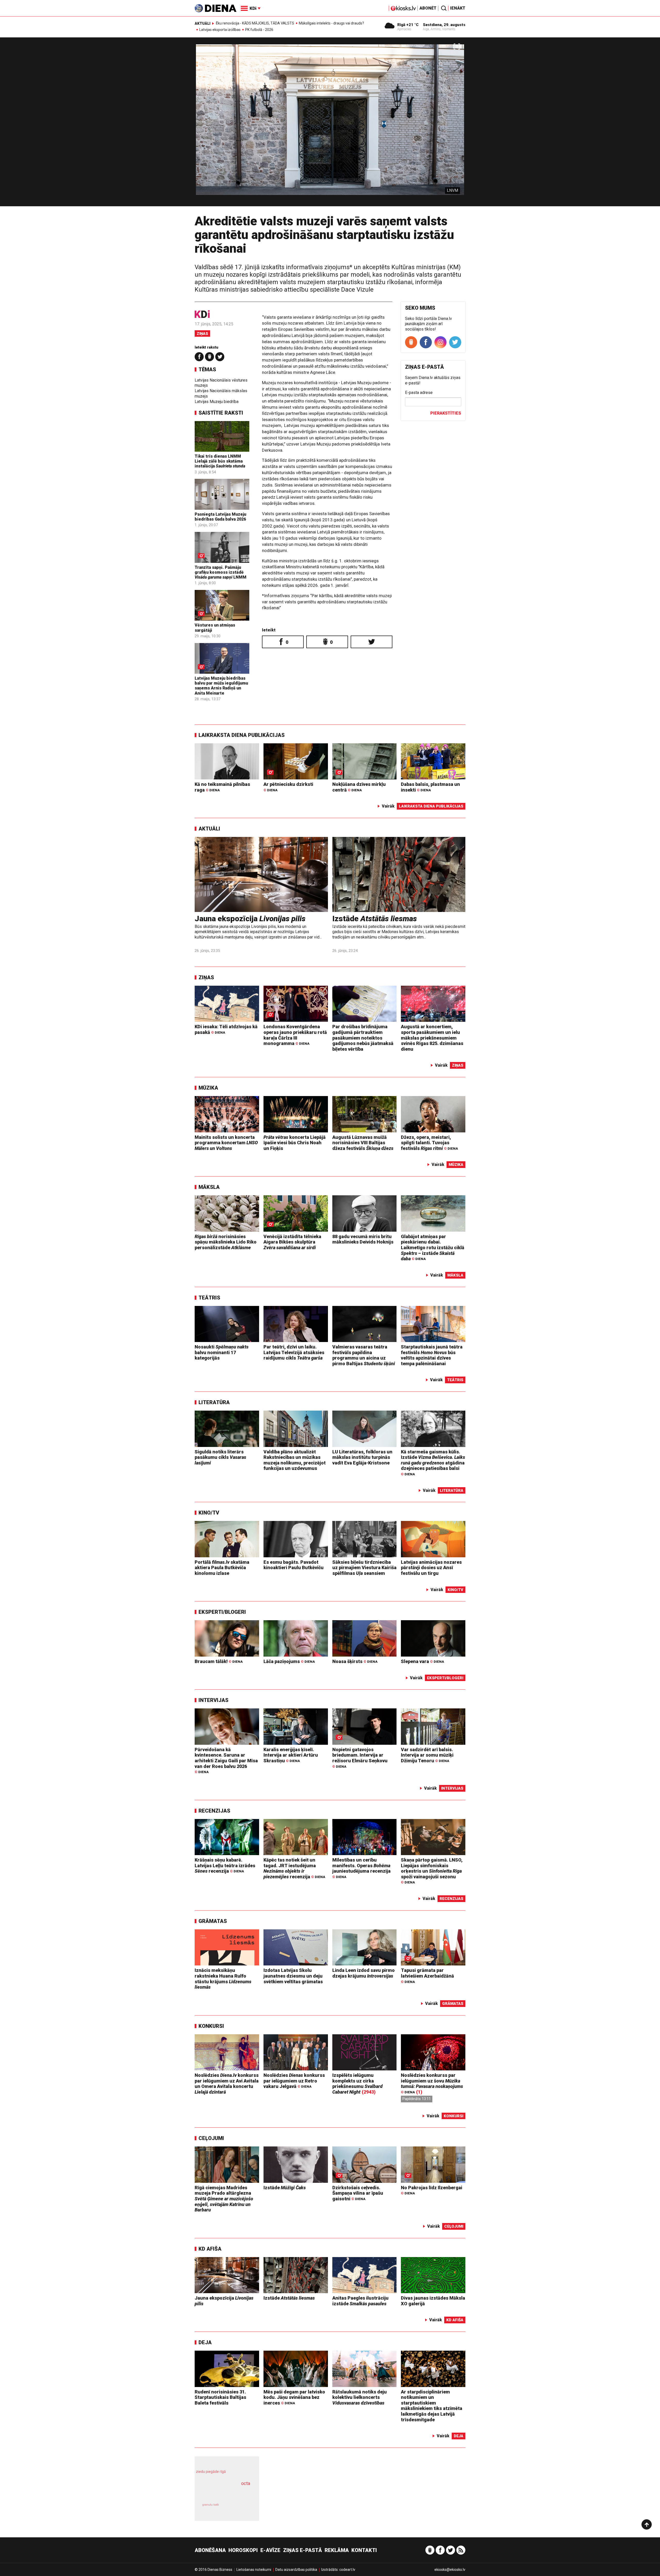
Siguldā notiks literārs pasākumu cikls (220, 1457)
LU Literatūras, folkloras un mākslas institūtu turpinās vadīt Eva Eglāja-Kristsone (362, 1457)
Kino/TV (209, 1513)
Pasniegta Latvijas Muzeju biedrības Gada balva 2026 (220, 517)
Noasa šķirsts (355, 1661)
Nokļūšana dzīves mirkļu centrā (359, 787)
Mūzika (208, 1088)
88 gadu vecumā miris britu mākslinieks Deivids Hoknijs (363, 1239)
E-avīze (270, 2550)
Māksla (209, 1187)
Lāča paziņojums (289, 1661)
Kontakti (364, 2550)
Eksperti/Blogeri (222, 1612)
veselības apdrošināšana (222, 2492)
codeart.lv (347, 2570)
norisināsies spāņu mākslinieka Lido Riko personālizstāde (226, 1242)
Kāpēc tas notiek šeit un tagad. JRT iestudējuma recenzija (294, 1868)
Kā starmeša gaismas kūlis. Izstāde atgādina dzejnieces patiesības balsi (433, 1463)
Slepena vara (422, 1661)
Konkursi (211, 2026)
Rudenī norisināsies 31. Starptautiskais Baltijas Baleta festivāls (220, 2397)
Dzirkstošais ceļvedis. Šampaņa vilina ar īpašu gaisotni (358, 2193)
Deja (205, 2342)
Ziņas (202, 334)
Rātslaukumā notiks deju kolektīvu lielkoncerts (360, 2397)
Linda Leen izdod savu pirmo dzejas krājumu (364, 1973)
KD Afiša (210, 2249)
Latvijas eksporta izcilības (220, 30)
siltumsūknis (239, 2508)
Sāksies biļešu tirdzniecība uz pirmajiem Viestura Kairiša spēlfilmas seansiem (364, 1568)
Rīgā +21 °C (408, 25)
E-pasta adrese (419, 393)
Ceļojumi (211, 2138)
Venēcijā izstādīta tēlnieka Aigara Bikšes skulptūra (292, 1242)
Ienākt (458, 8)
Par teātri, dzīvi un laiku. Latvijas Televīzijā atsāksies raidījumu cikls (294, 1352)
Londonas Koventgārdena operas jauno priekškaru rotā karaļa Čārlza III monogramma (295, 1035)
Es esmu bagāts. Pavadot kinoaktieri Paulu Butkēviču (294, 1565)
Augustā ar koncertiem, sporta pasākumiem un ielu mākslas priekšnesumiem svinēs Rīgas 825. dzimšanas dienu (432, 1038)
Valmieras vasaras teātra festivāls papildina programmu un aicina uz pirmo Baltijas (364, 1355)
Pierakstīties (446, 413)
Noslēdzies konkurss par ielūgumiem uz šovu (432, 2083)
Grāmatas (213, 1921)
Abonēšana (210, 2550)
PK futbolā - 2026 (259, 30)
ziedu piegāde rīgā (211, 2472)
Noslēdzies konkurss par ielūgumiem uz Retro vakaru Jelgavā (294, 2081)
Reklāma (337, 2550)
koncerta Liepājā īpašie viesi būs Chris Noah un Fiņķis (295, 1143)
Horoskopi (243, 2550)
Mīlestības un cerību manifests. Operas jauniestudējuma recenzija (361, 1868)
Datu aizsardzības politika (296, 2570)
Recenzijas (214, 1811)
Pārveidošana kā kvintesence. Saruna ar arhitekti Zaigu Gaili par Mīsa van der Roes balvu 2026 (226, 1760)
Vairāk (388, 806)
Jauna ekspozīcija (250, 919)
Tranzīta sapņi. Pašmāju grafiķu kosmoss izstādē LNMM (221, 572)
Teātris (209, 1298)
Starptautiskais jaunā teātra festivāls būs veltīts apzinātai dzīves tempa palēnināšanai (432, 1355)
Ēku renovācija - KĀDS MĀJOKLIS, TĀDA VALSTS (255, 23)
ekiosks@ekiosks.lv (450, 2570)
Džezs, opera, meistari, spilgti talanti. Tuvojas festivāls (429, 1143)
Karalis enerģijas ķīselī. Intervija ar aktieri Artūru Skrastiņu (291, 1755)
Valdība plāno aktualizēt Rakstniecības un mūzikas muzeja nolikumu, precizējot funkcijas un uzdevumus (295, 1460)
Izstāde (375, 919)
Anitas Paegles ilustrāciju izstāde (360, 2301)
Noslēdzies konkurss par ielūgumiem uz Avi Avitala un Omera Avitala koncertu (227, 2084)
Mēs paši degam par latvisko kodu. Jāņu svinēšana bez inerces (294, 2397)
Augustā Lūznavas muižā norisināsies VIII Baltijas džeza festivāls (363, 1143)
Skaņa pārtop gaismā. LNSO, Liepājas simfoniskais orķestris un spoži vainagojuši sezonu (432, 1871)
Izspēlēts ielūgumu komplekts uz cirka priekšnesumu (357, 2084)
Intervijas (213, 1700)
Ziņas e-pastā (303, 2550)
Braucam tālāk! (219, 1661)
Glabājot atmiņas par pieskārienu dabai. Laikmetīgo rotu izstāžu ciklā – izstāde (433, 1248)
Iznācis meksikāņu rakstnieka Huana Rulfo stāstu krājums (223, 1979)
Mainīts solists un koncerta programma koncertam (226, 1143)
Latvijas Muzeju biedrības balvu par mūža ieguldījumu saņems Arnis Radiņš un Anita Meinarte (221, 686)
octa (246, 2483)
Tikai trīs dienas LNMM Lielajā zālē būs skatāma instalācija (220, 461)
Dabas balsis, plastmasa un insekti (430, 787)
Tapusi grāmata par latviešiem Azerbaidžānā (427, 1976)
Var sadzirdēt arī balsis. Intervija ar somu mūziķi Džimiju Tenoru (427, 1755)
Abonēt (428, 8)
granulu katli (211, 2505)
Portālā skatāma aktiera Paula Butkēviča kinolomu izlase (222, 1568)
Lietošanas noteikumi (254, 2570)
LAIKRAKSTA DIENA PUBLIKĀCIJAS (242, 735)
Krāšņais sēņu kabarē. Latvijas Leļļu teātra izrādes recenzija (225, 1865)
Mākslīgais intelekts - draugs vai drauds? (331, 23)
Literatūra (214, 1402)
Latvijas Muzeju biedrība (217, 402)
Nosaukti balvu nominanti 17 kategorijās (222, 1352)
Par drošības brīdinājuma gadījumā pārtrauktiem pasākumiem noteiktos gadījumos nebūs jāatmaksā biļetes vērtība (363, 1038)
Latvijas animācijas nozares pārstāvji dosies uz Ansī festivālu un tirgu (431, 1568)
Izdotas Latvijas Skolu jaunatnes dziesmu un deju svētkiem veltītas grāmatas (293, 1976)
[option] (330, 124)
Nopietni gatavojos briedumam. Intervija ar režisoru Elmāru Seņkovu (360, 1758)
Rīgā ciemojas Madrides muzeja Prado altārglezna (224, 2199)
